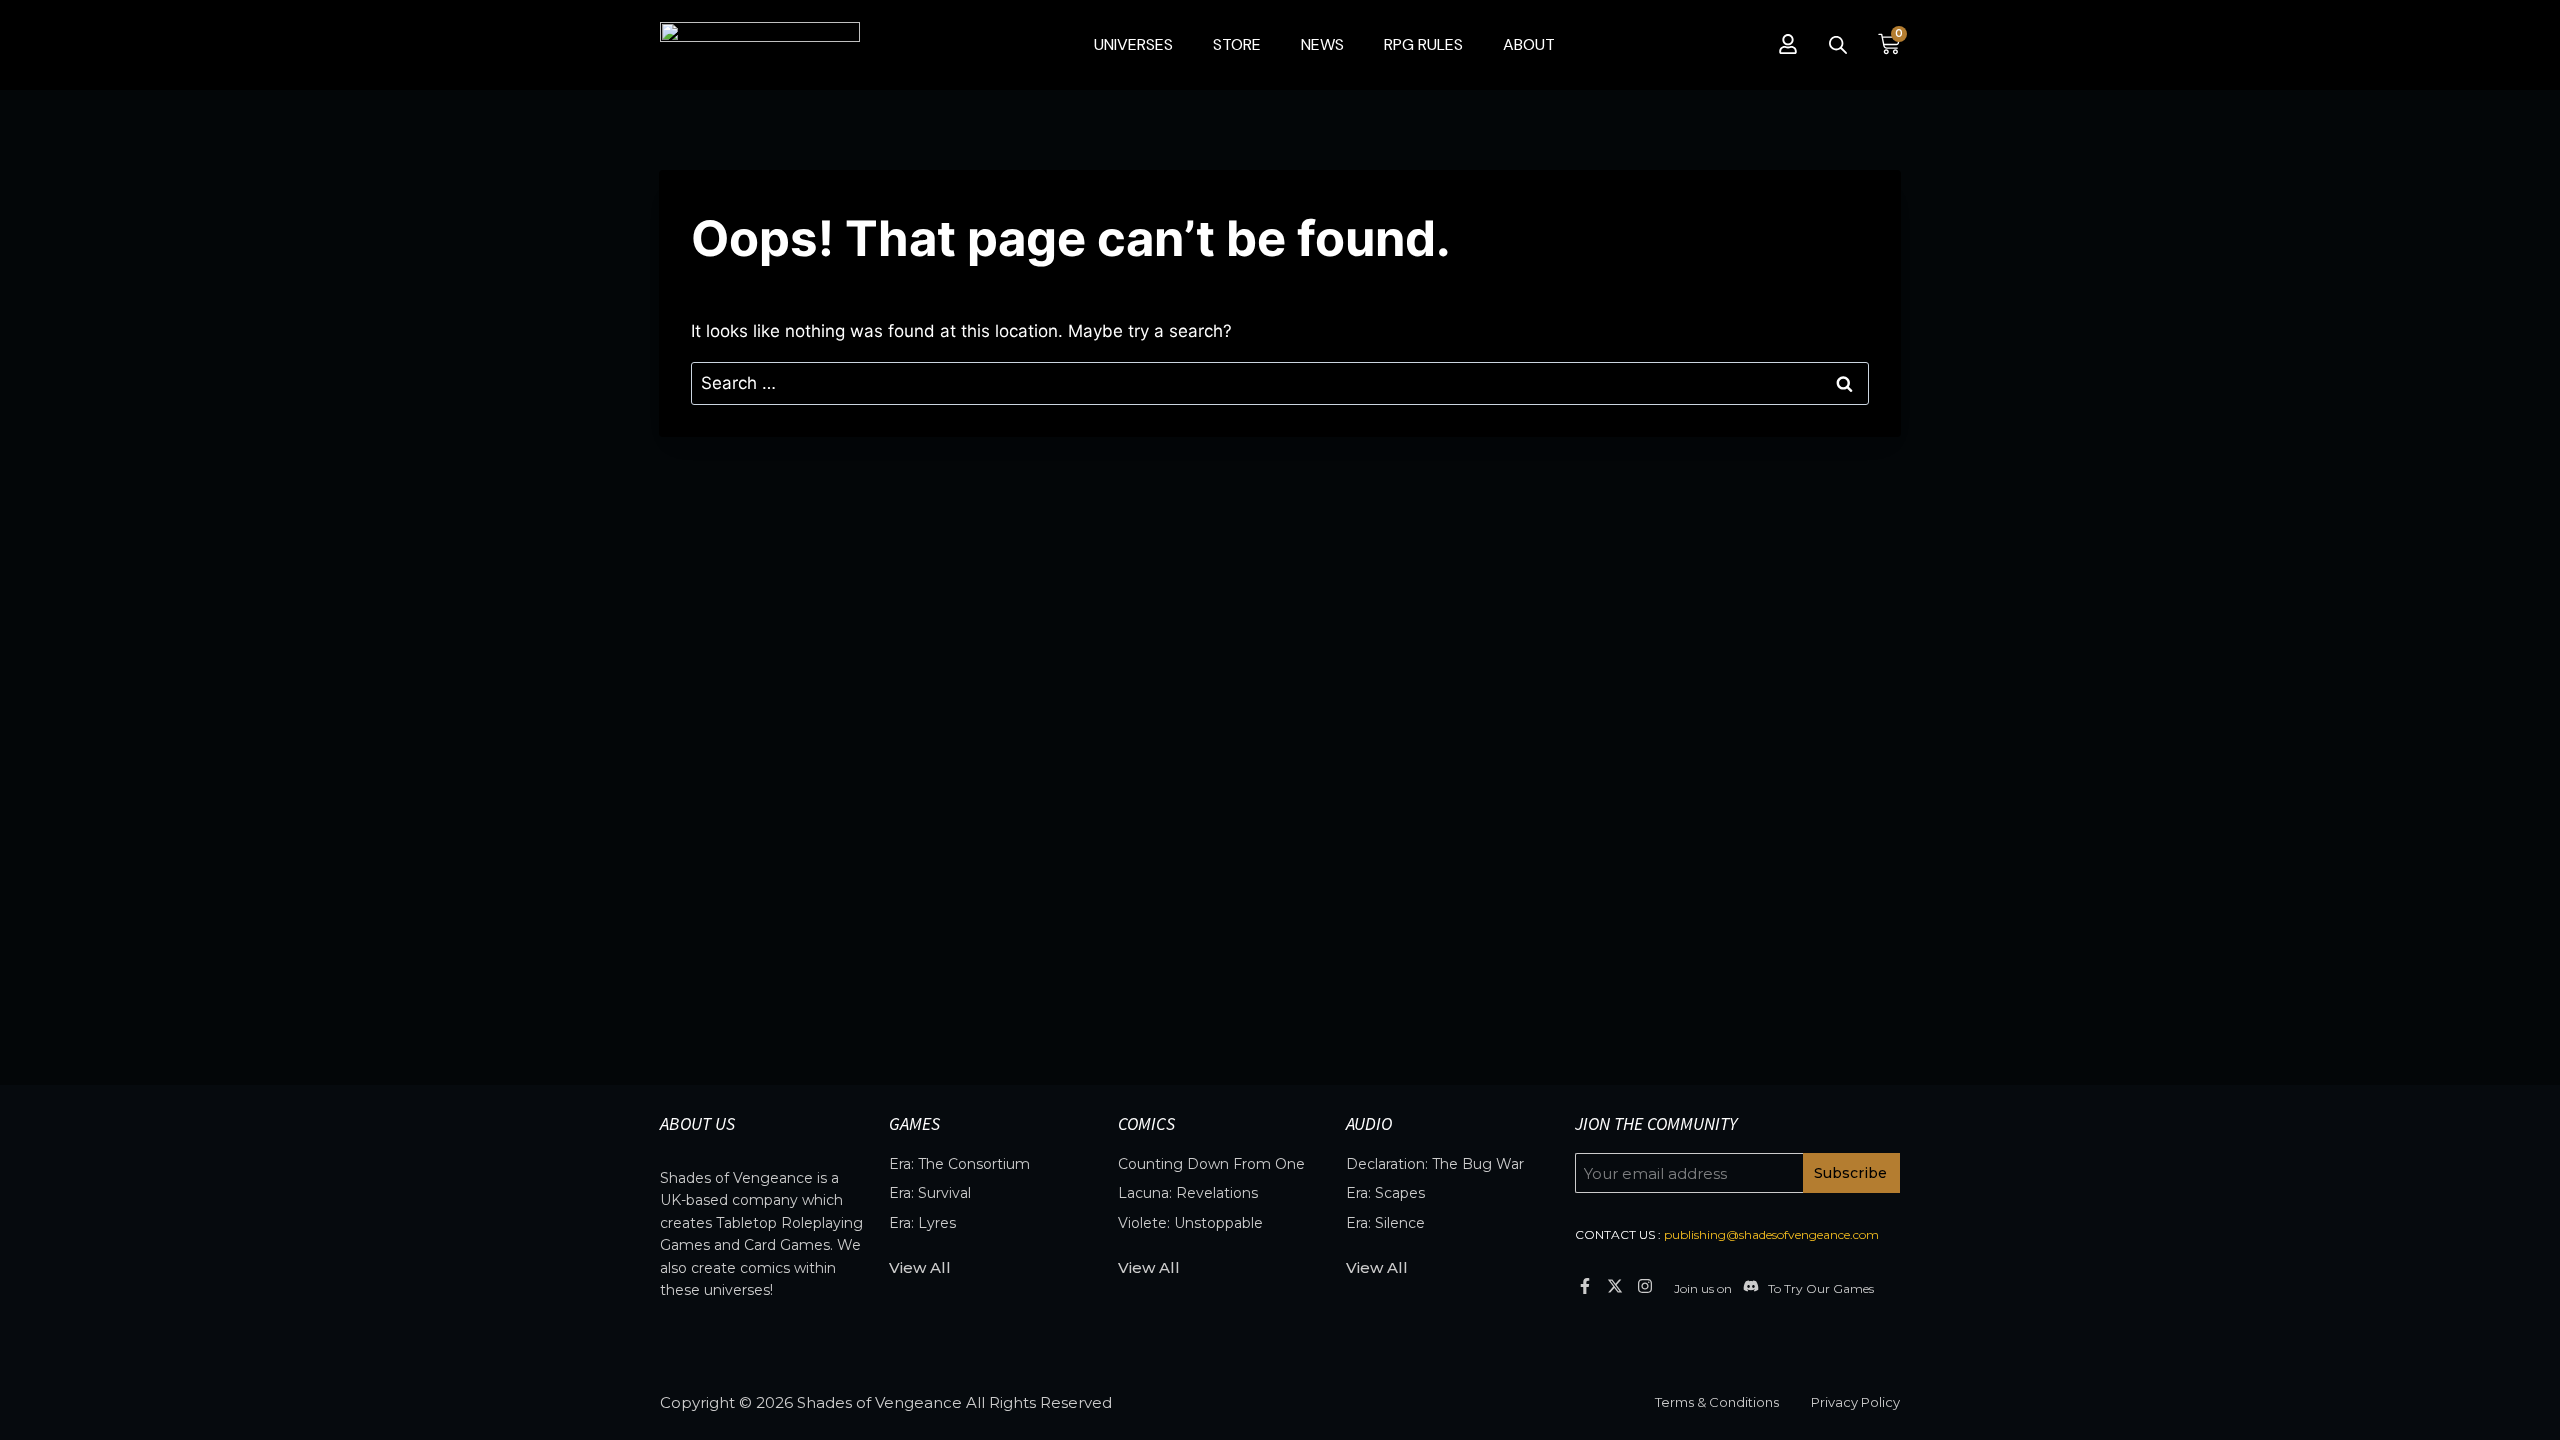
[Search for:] (1280, 383)
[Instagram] (1645, 1285)
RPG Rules (1423, 44)
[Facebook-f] (1584, 1285)
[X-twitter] (1614, 1285)
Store (1237, 44)
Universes (1133, 44)
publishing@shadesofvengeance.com (1771, 1234)
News (1322, 44)
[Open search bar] (1838, 45)
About (1529, 44)
